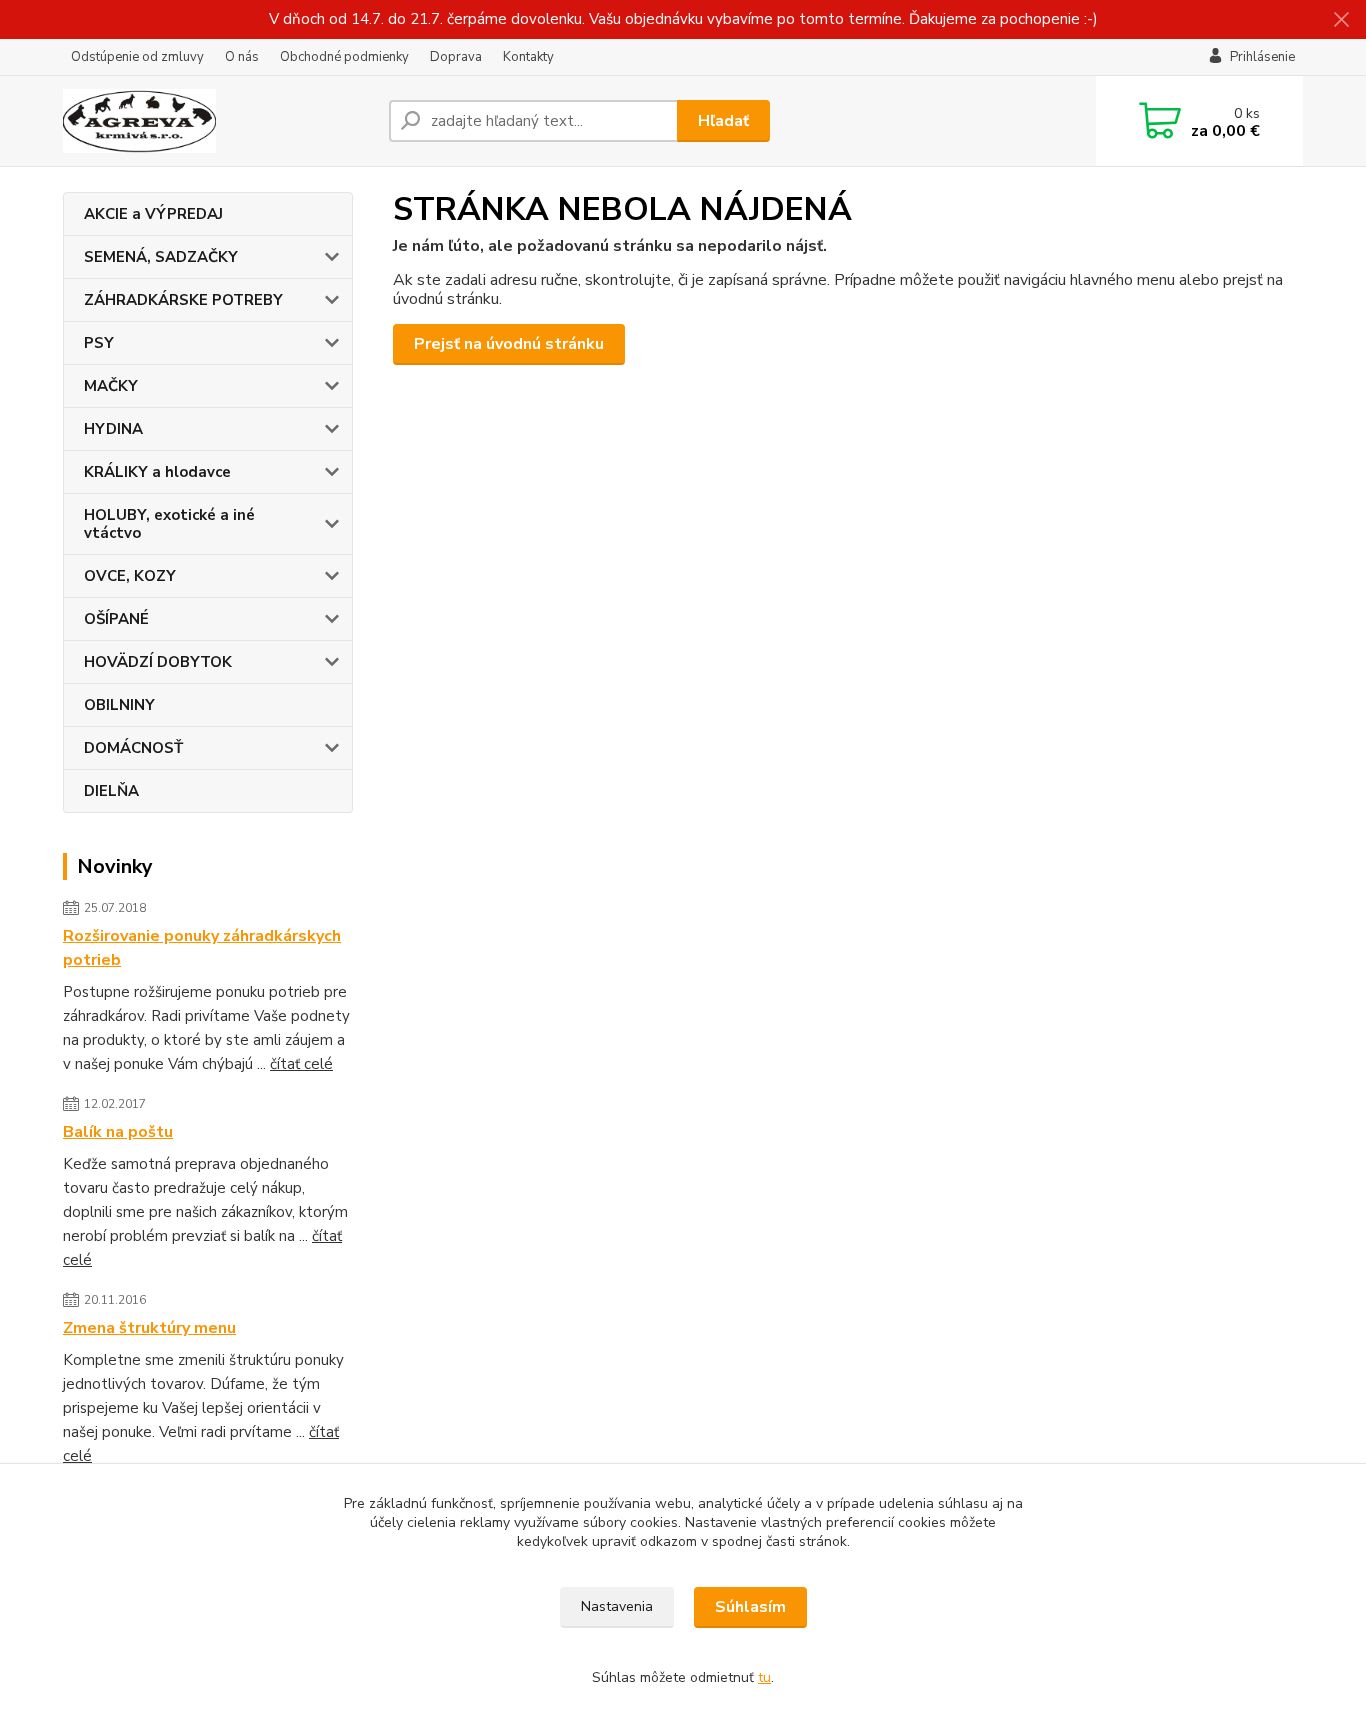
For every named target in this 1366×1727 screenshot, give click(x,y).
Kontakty (528, 57)
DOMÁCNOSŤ (133, 748)
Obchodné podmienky (344, 57)
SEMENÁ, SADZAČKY (161, 257)
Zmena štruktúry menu (149, 1328)
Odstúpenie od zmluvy (137, 57)
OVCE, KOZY (130, 576)
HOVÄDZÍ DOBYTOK (158, 662)
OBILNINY (119, 705)
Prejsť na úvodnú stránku (509, 344)
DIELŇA (111, 791)
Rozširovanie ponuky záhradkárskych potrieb (202, 948)
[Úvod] (218, 121)
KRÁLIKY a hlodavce (157, 472)
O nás (242, 57)
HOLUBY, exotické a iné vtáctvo (169, 524)
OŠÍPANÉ (116, 619)
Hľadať (723, 121)
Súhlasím (750, 1607)
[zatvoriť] (1341, 20)
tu (764, 1677)
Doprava (456, 57)
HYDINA (113, 429)
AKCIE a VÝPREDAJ (153, 214)
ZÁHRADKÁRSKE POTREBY (183, 300)
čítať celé (301, 1064)
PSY (99, 343)
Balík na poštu (118, 1132)
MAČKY (111, 386)
